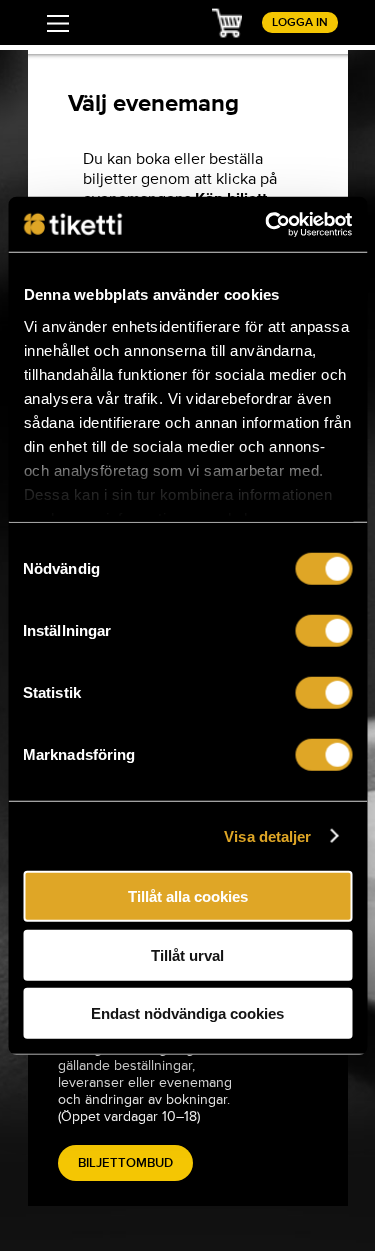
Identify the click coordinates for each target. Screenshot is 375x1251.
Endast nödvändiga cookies (187, 1013)
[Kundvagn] (227, 22)
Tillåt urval (187, 954)
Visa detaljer (267, 835)
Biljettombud (125, 1163)
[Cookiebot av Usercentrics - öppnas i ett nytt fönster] (267, 224)
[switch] (323, 631)
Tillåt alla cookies (188, 896)
